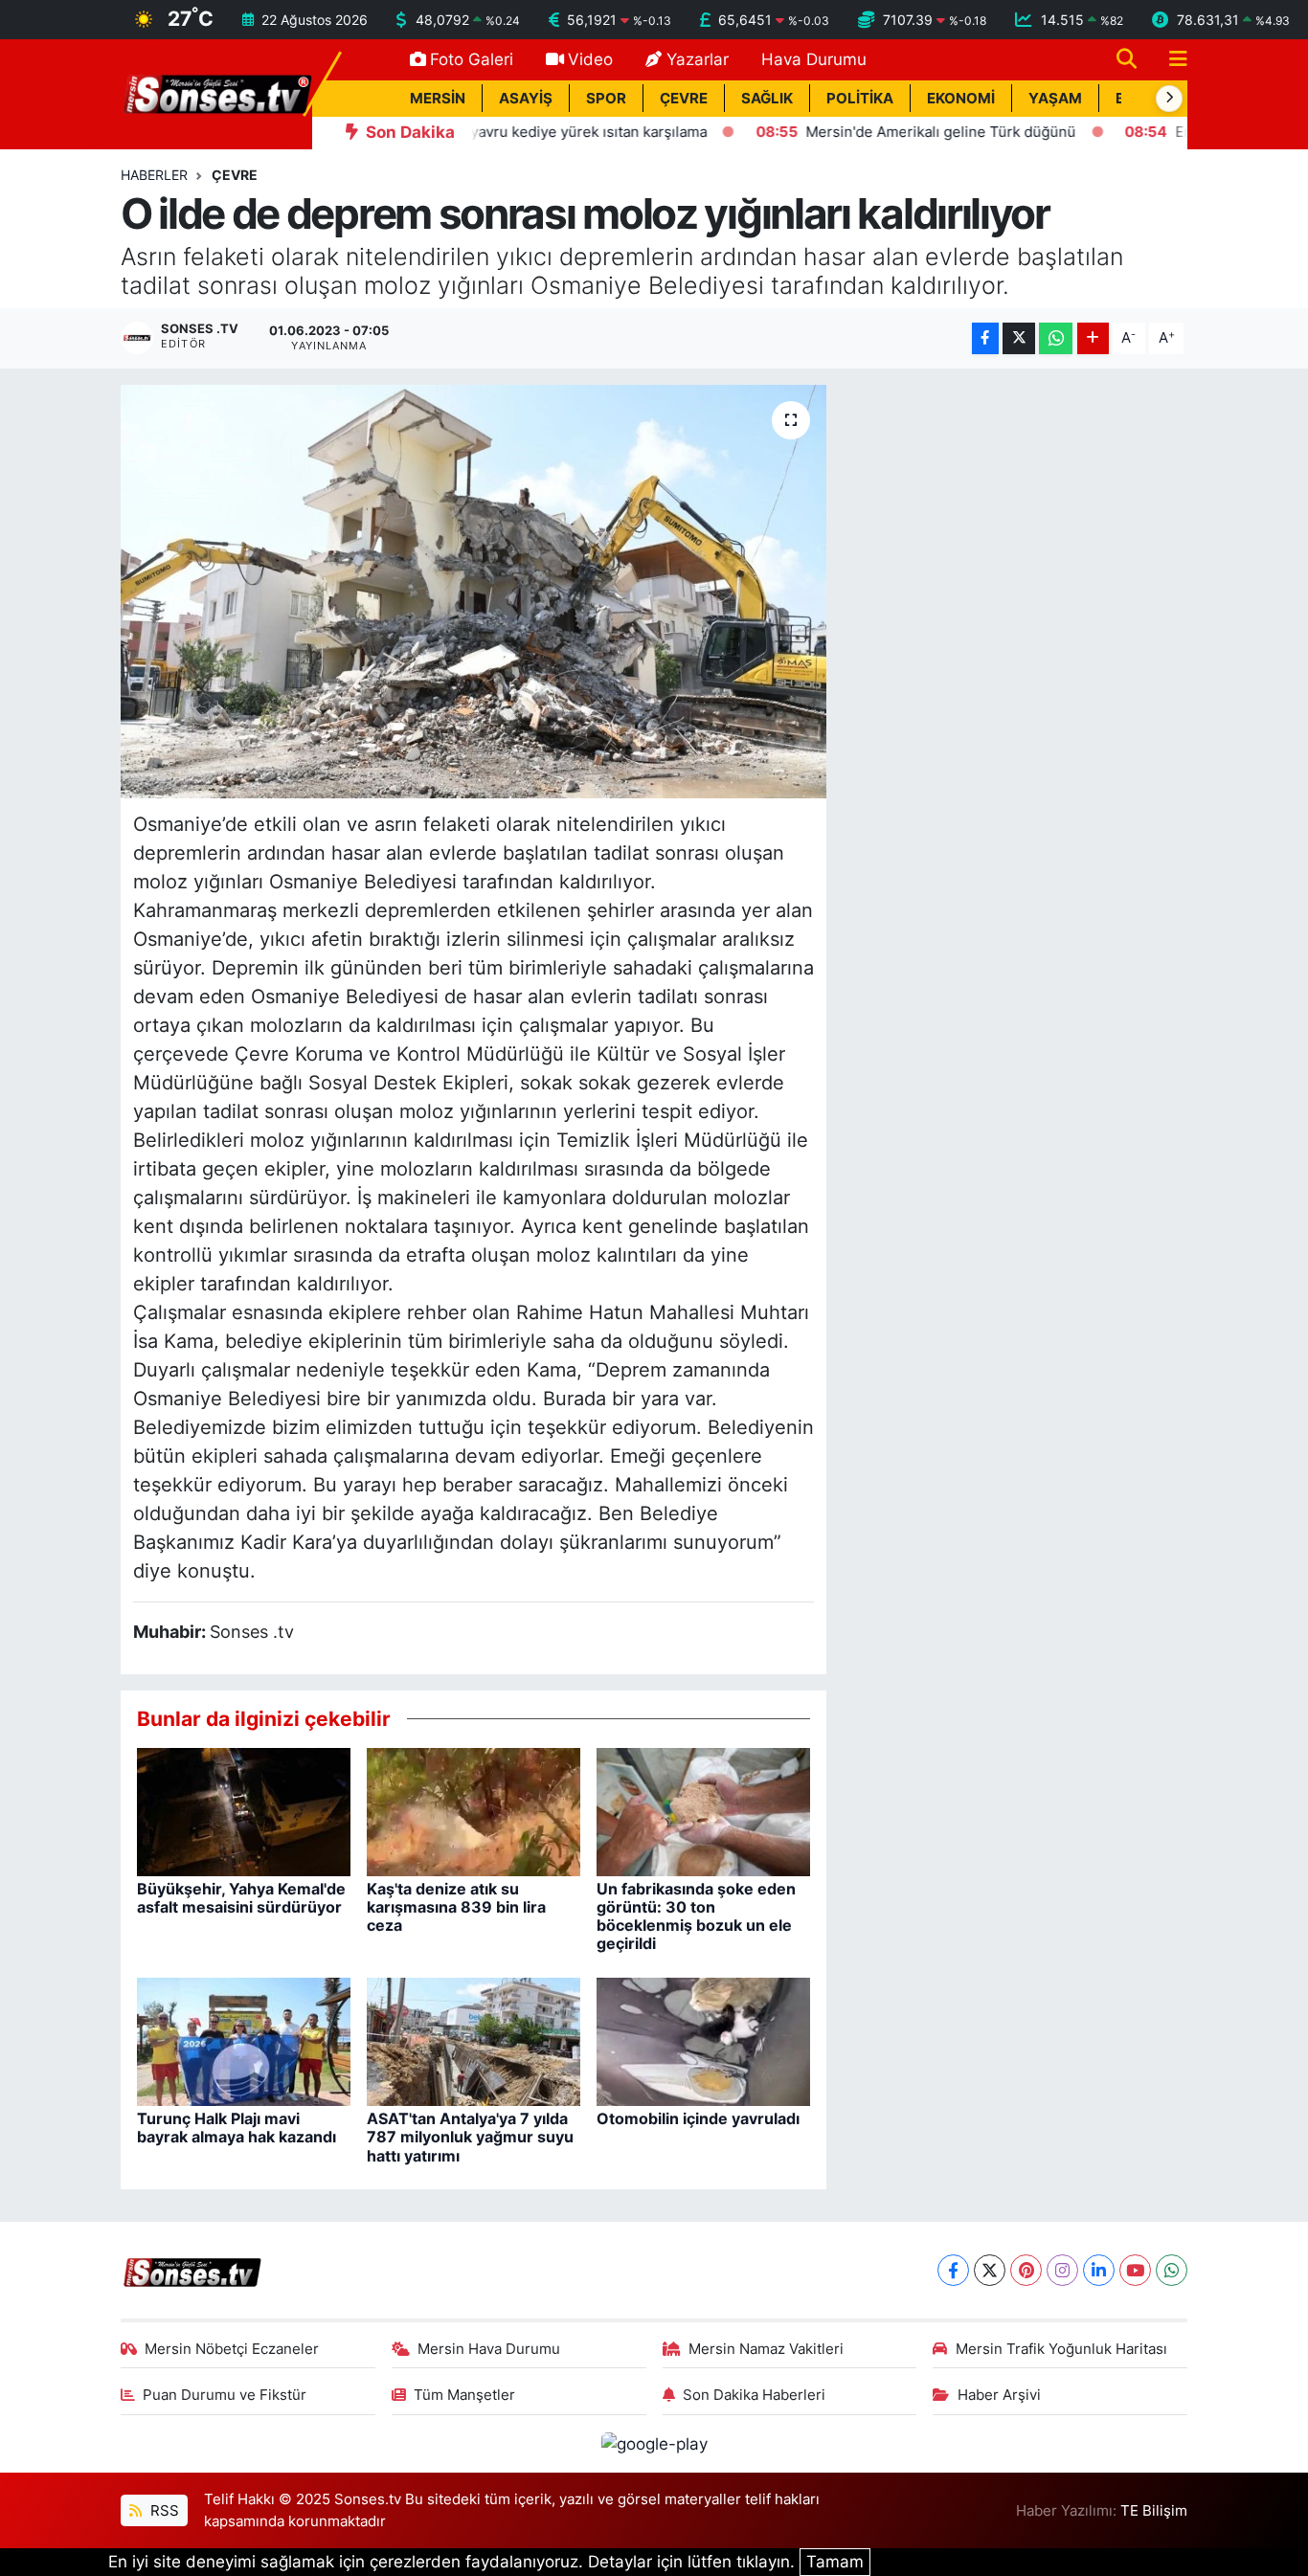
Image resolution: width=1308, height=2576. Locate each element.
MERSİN (438, 99)
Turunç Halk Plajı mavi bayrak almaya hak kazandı (237, 2128)
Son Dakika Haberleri (754, 2395)
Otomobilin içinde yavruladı (698, 2118)
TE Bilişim (1154, 2511)
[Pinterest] (1026, 2270)
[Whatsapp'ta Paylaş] (1056, 338)
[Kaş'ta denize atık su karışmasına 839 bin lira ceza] (474, 1810)
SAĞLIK (767, 99)
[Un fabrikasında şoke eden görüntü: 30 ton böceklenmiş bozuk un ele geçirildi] (703, 1810)
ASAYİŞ (526, 99)
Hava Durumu (814, 59)
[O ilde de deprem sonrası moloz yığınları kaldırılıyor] (474, 592)
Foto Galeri (472, 59)
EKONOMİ (961, 99)
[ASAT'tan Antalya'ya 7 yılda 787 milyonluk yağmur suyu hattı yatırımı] (474, 2041)
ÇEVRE (684, 99)
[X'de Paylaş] (1019, 338)
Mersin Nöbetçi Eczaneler (232, 2349)
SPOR (606, 99)
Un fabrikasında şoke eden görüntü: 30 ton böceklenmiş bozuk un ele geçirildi (696, 1916)
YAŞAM (1055, 99)
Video (590, 59)
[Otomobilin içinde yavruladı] (703, 2041)
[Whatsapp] (1172, 2270)
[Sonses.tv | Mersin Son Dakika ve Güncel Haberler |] (216, 93)
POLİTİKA (860, 99)
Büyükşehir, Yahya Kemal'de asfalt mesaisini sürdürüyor (241, 1898)
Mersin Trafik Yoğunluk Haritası (1061, 2349)
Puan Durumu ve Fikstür (225, 2395)
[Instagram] (1062, 2270)
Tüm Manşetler (464, 2395)
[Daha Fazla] (1093, 338)
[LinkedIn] (1099, 2270)
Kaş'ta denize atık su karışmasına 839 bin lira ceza (456, 1907)
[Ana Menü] (1170, 60)
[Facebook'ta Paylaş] (985, 338)
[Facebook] (953, 2270)
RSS (163, 2511)
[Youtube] (1135, 2270)
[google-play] (654, 2443)
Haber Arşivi (999, 2395)
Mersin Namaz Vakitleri (766, 2349)
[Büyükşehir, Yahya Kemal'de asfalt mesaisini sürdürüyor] (244, 1810)
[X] (990, 2270)
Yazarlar (698, 59)
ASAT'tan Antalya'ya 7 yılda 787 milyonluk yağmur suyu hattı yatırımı (470, 2137)
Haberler (154, 175)
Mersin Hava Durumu (489, 2349)
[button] (1169, 99)
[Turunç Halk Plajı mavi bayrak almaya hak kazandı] (244, 2041)
